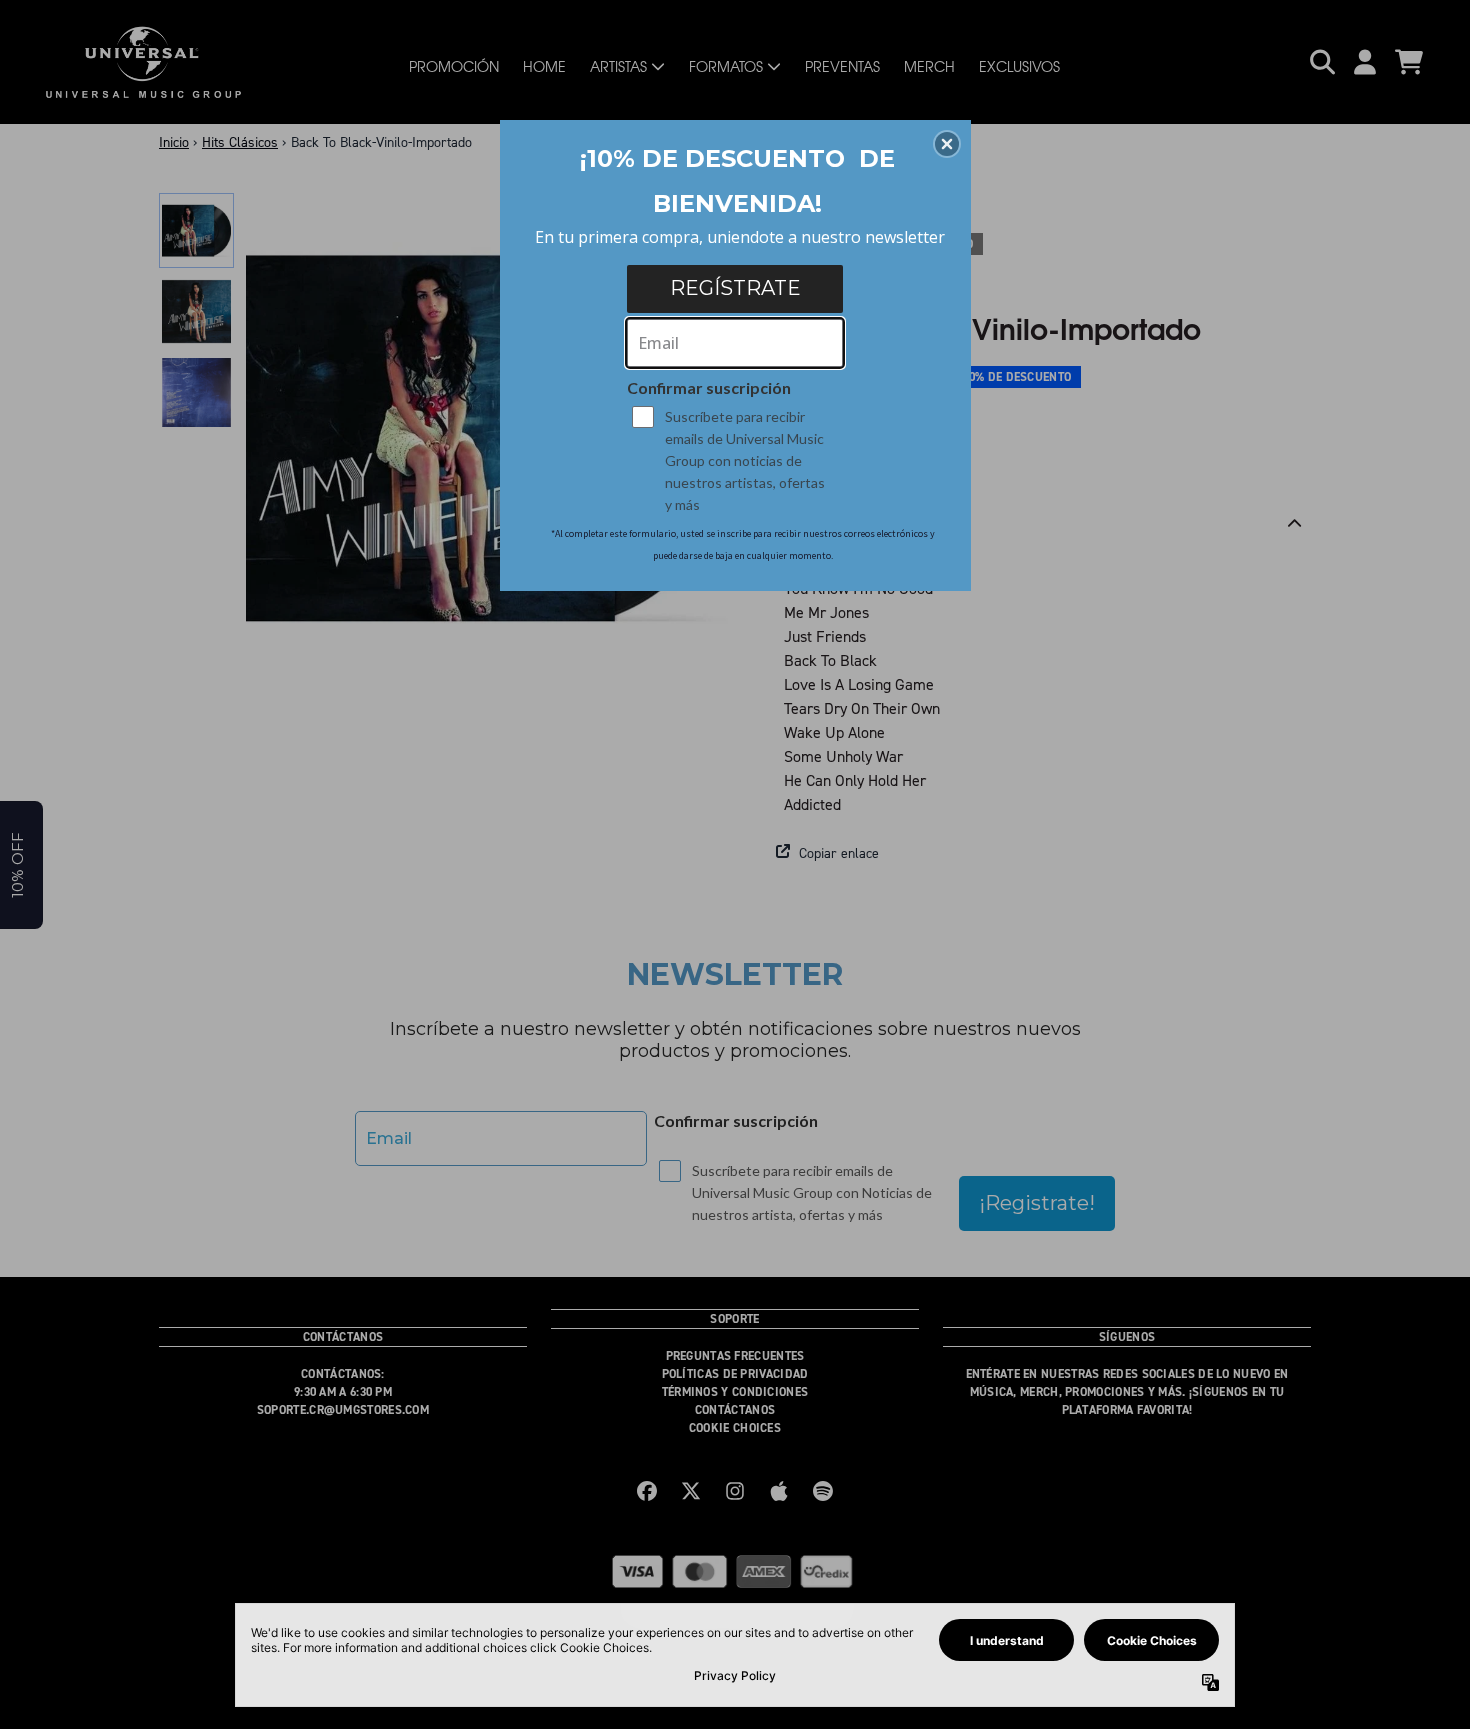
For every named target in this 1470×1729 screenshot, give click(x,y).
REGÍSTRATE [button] (735, 288)
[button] (947, 144)
